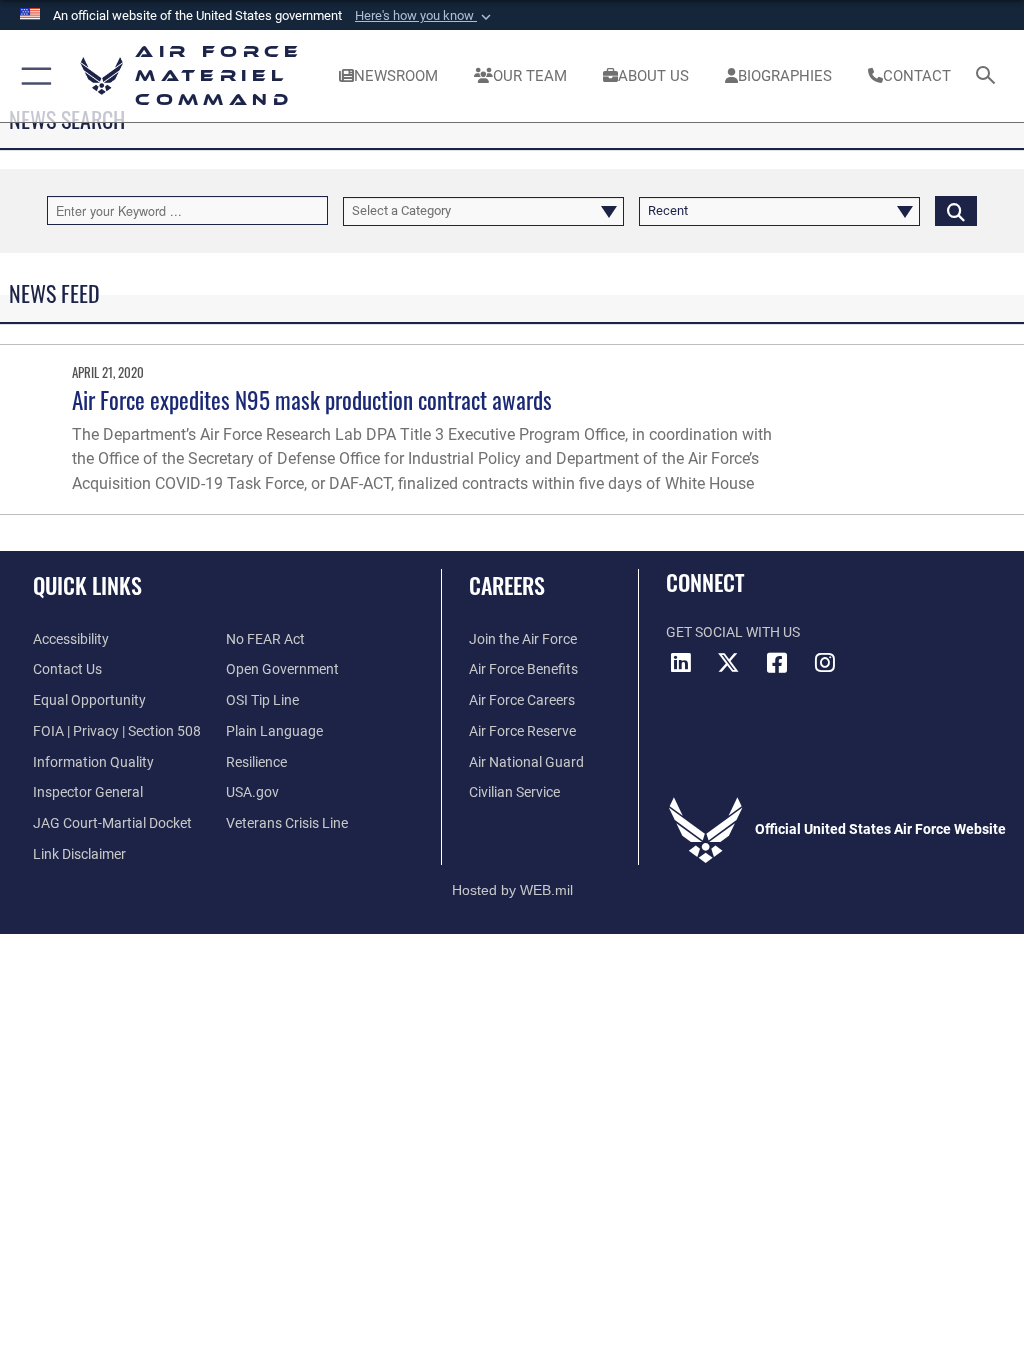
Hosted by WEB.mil (512, 890)
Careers (507, 585)
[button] (425, 16)
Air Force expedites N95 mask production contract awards (312, 399)
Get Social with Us (733, 632)
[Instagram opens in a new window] (825, 663)
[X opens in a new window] (729, 663)
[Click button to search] (956, 210)
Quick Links (87, 585)
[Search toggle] (989, 76)
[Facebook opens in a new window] (777, 663)
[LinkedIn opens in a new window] (681, 663)
